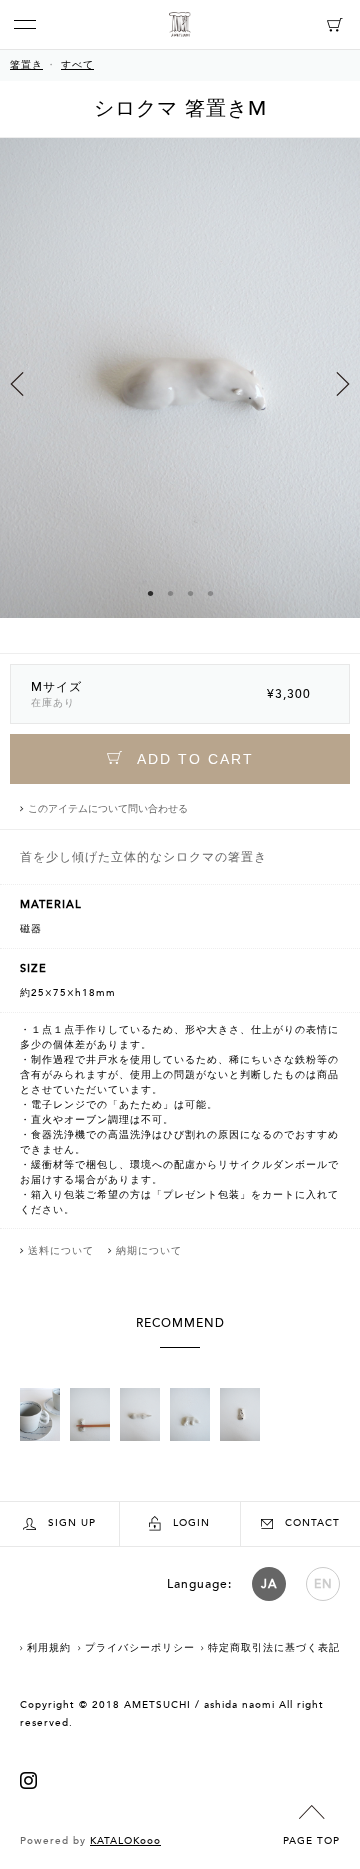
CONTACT (312, 1523)
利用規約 (49, 1648)
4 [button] (210, 593)
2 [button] (170, 593)
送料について (61, 1251)
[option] (180, 395)
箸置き (26, 65)
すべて (77, 65)
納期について (149, 1251)
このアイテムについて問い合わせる (108, 809)
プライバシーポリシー (140, 1648)
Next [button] (343, 384)
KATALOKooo (125, 1841)
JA (269, 1584)
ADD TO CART (193, 759)
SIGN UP (72, 1523)
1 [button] (150, 593)
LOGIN (191, 1523)
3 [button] (190, 593)
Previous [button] (17, 384)
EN (323, 1584)
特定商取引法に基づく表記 (274, 1648)
